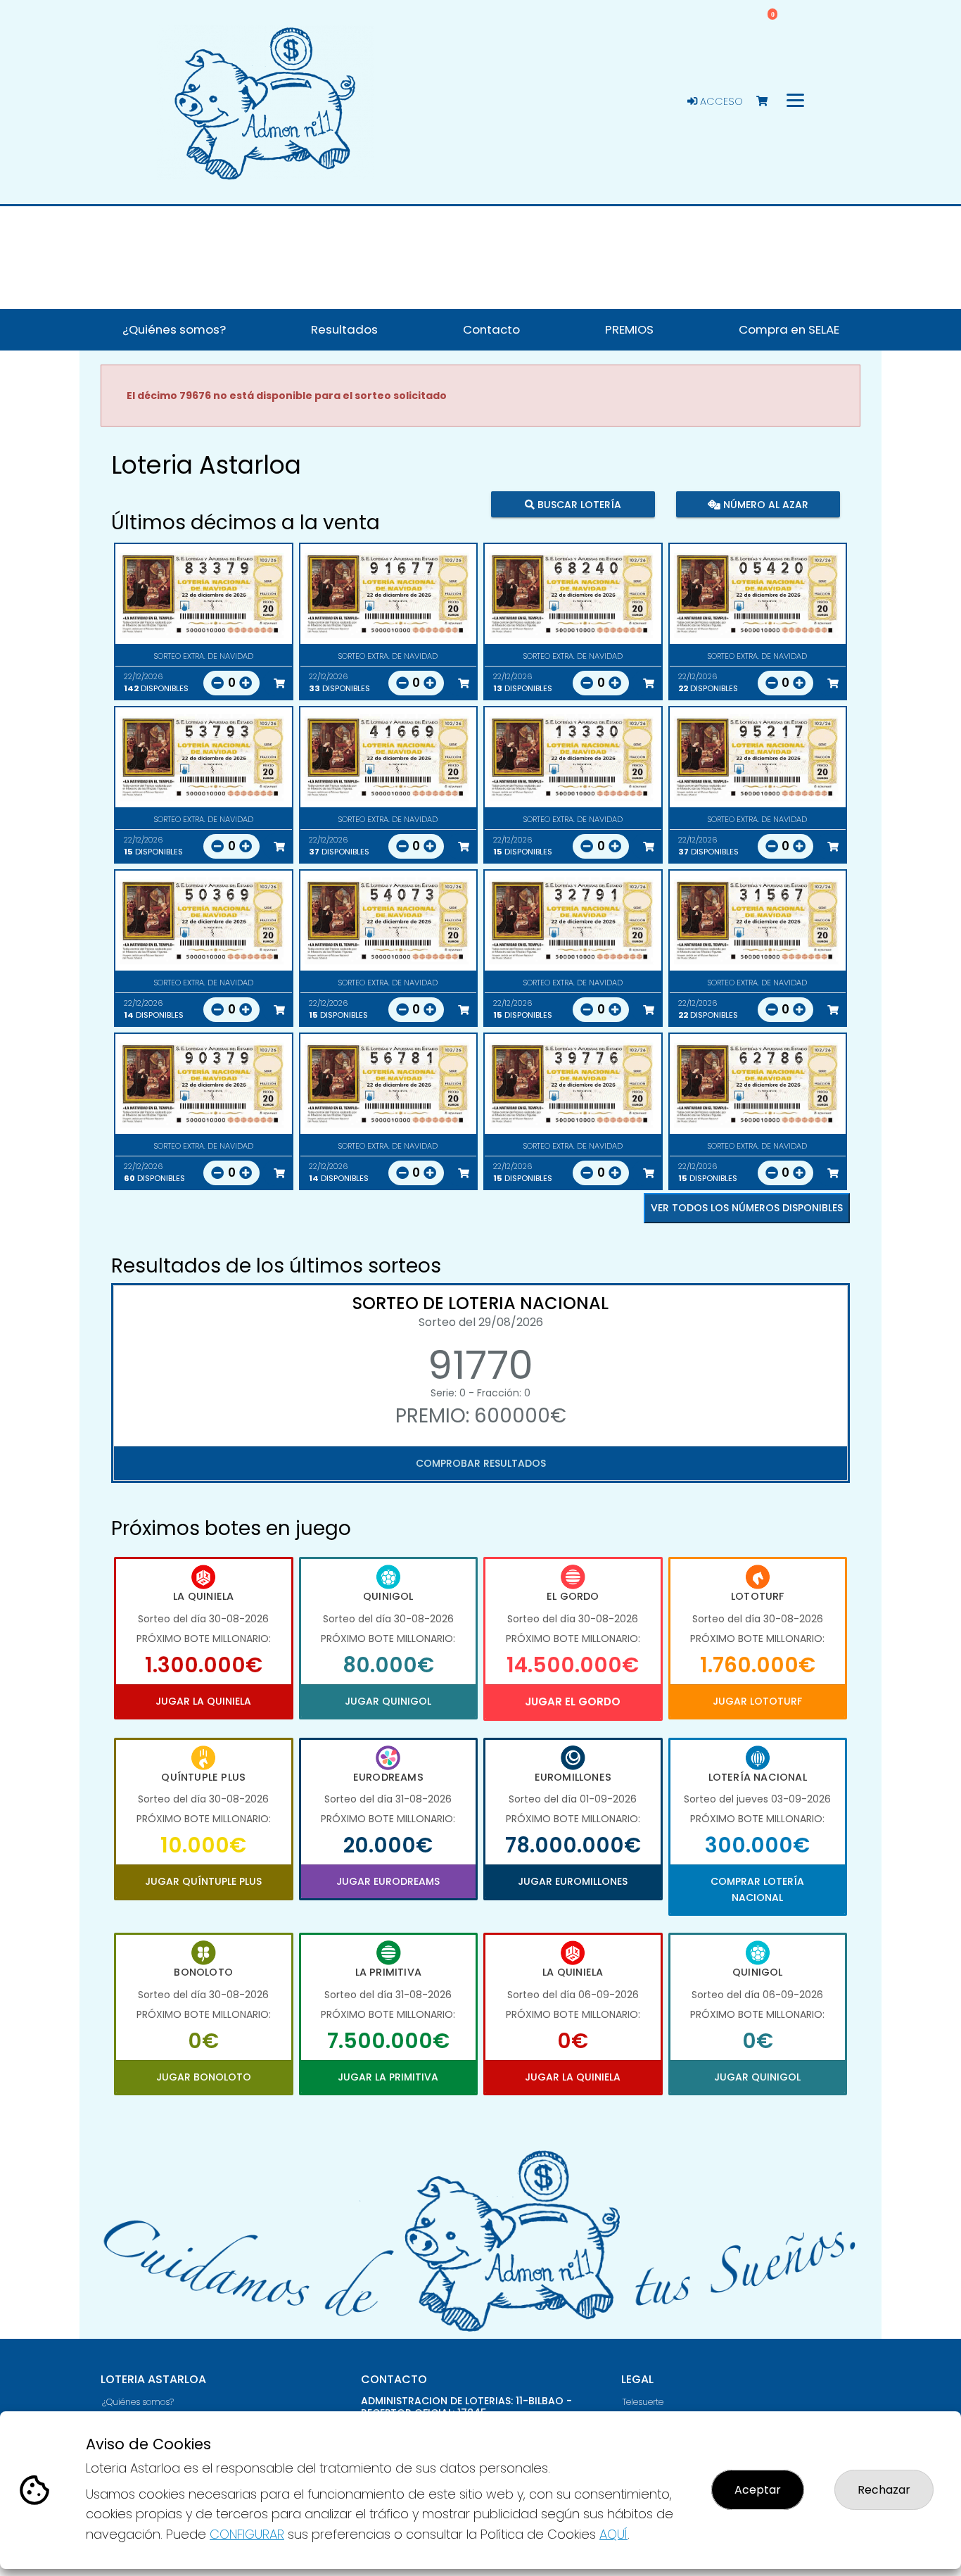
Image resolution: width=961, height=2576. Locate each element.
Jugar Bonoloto (204, 2077)
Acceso (720, 101)
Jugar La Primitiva (388, 2077)
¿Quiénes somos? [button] (174, 329)
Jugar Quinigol (388, 1701)
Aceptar (758, 2490)
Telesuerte (643, 2402)
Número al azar (764, 504)
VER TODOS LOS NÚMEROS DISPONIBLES (747, 1208)
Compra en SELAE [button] (789, 329)
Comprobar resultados (481, 1463)
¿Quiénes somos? (138, 2402)
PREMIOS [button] (629, 329)
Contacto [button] (491, 329)
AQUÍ (613, 2534)
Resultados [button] (344, 329)
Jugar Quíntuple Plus (203, 1881)
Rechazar (884, 2490)
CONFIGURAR (247, 2534)
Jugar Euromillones (573, 1881)
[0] (769, 102)
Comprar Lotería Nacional (757, 1889)
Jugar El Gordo (573, 1701)
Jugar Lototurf (757, 1701)
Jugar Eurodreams (388, 1881)
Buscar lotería (578, 504)
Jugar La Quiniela (203, 1701)
